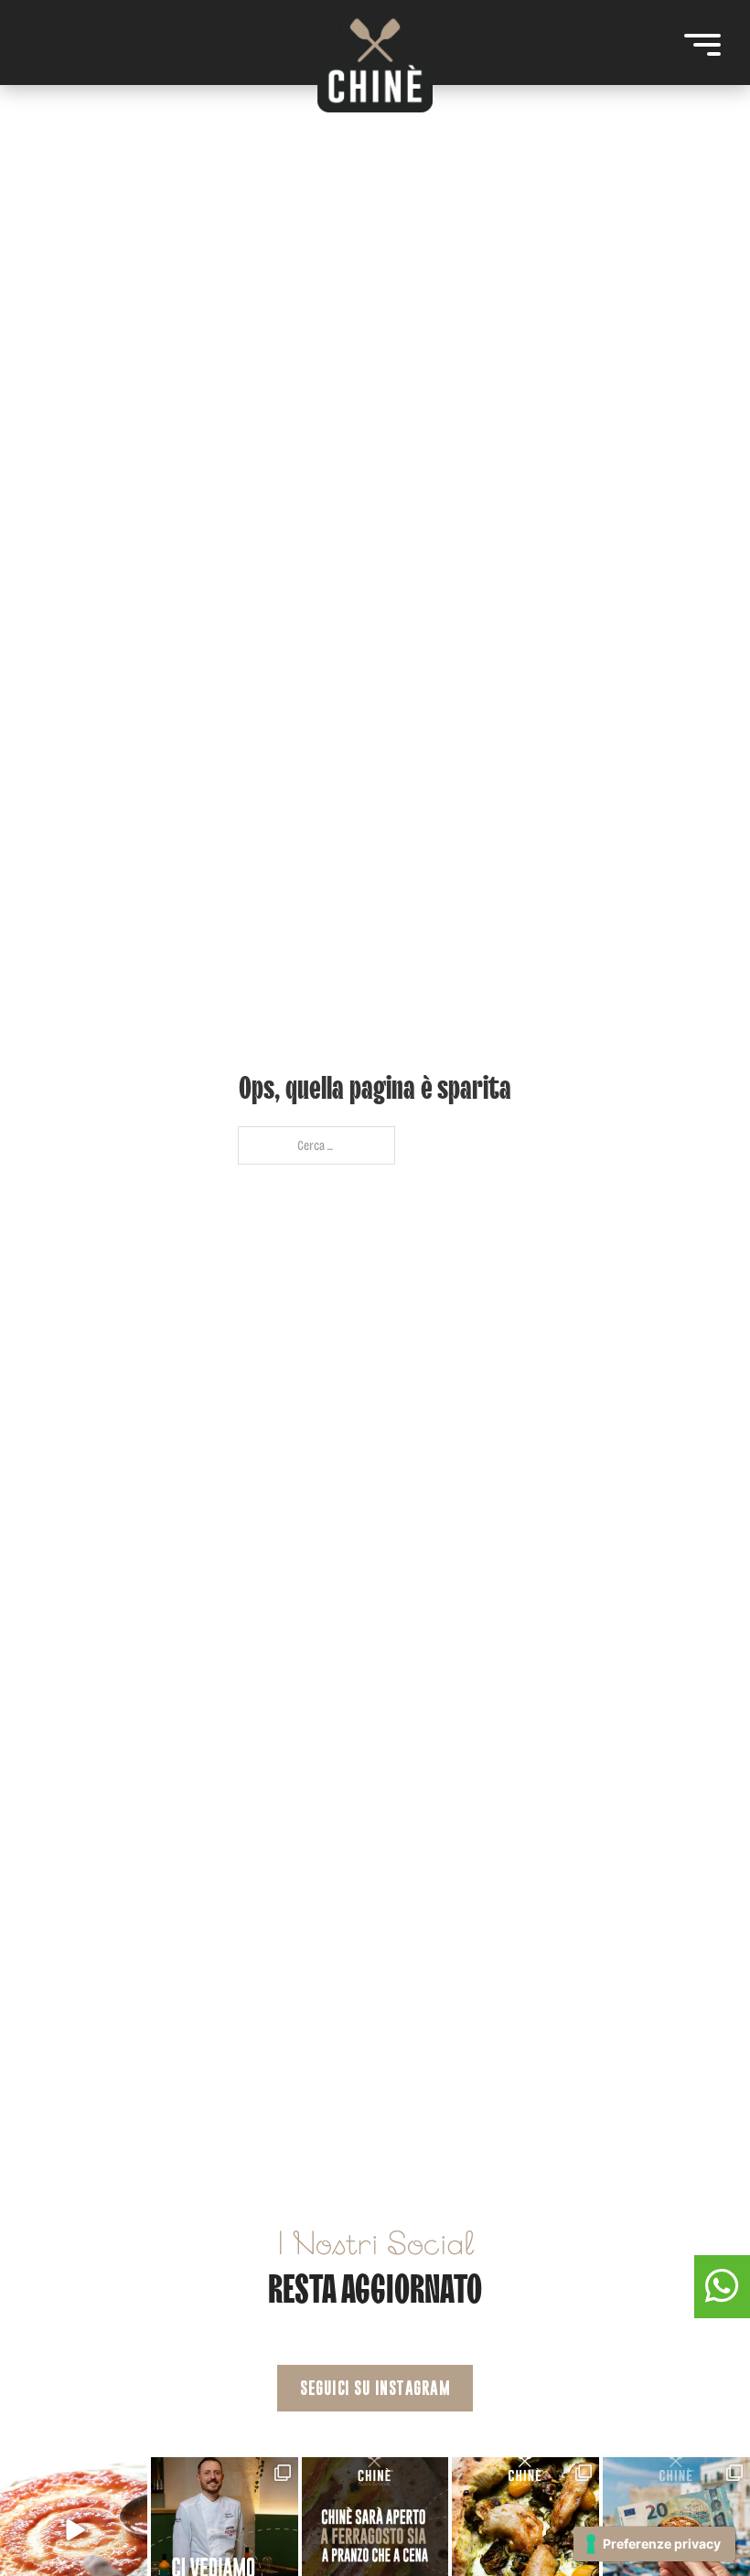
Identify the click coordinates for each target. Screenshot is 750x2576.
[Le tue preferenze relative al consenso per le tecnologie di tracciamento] (654, 2544)
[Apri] (702, 45)
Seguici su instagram (375, 2388)
